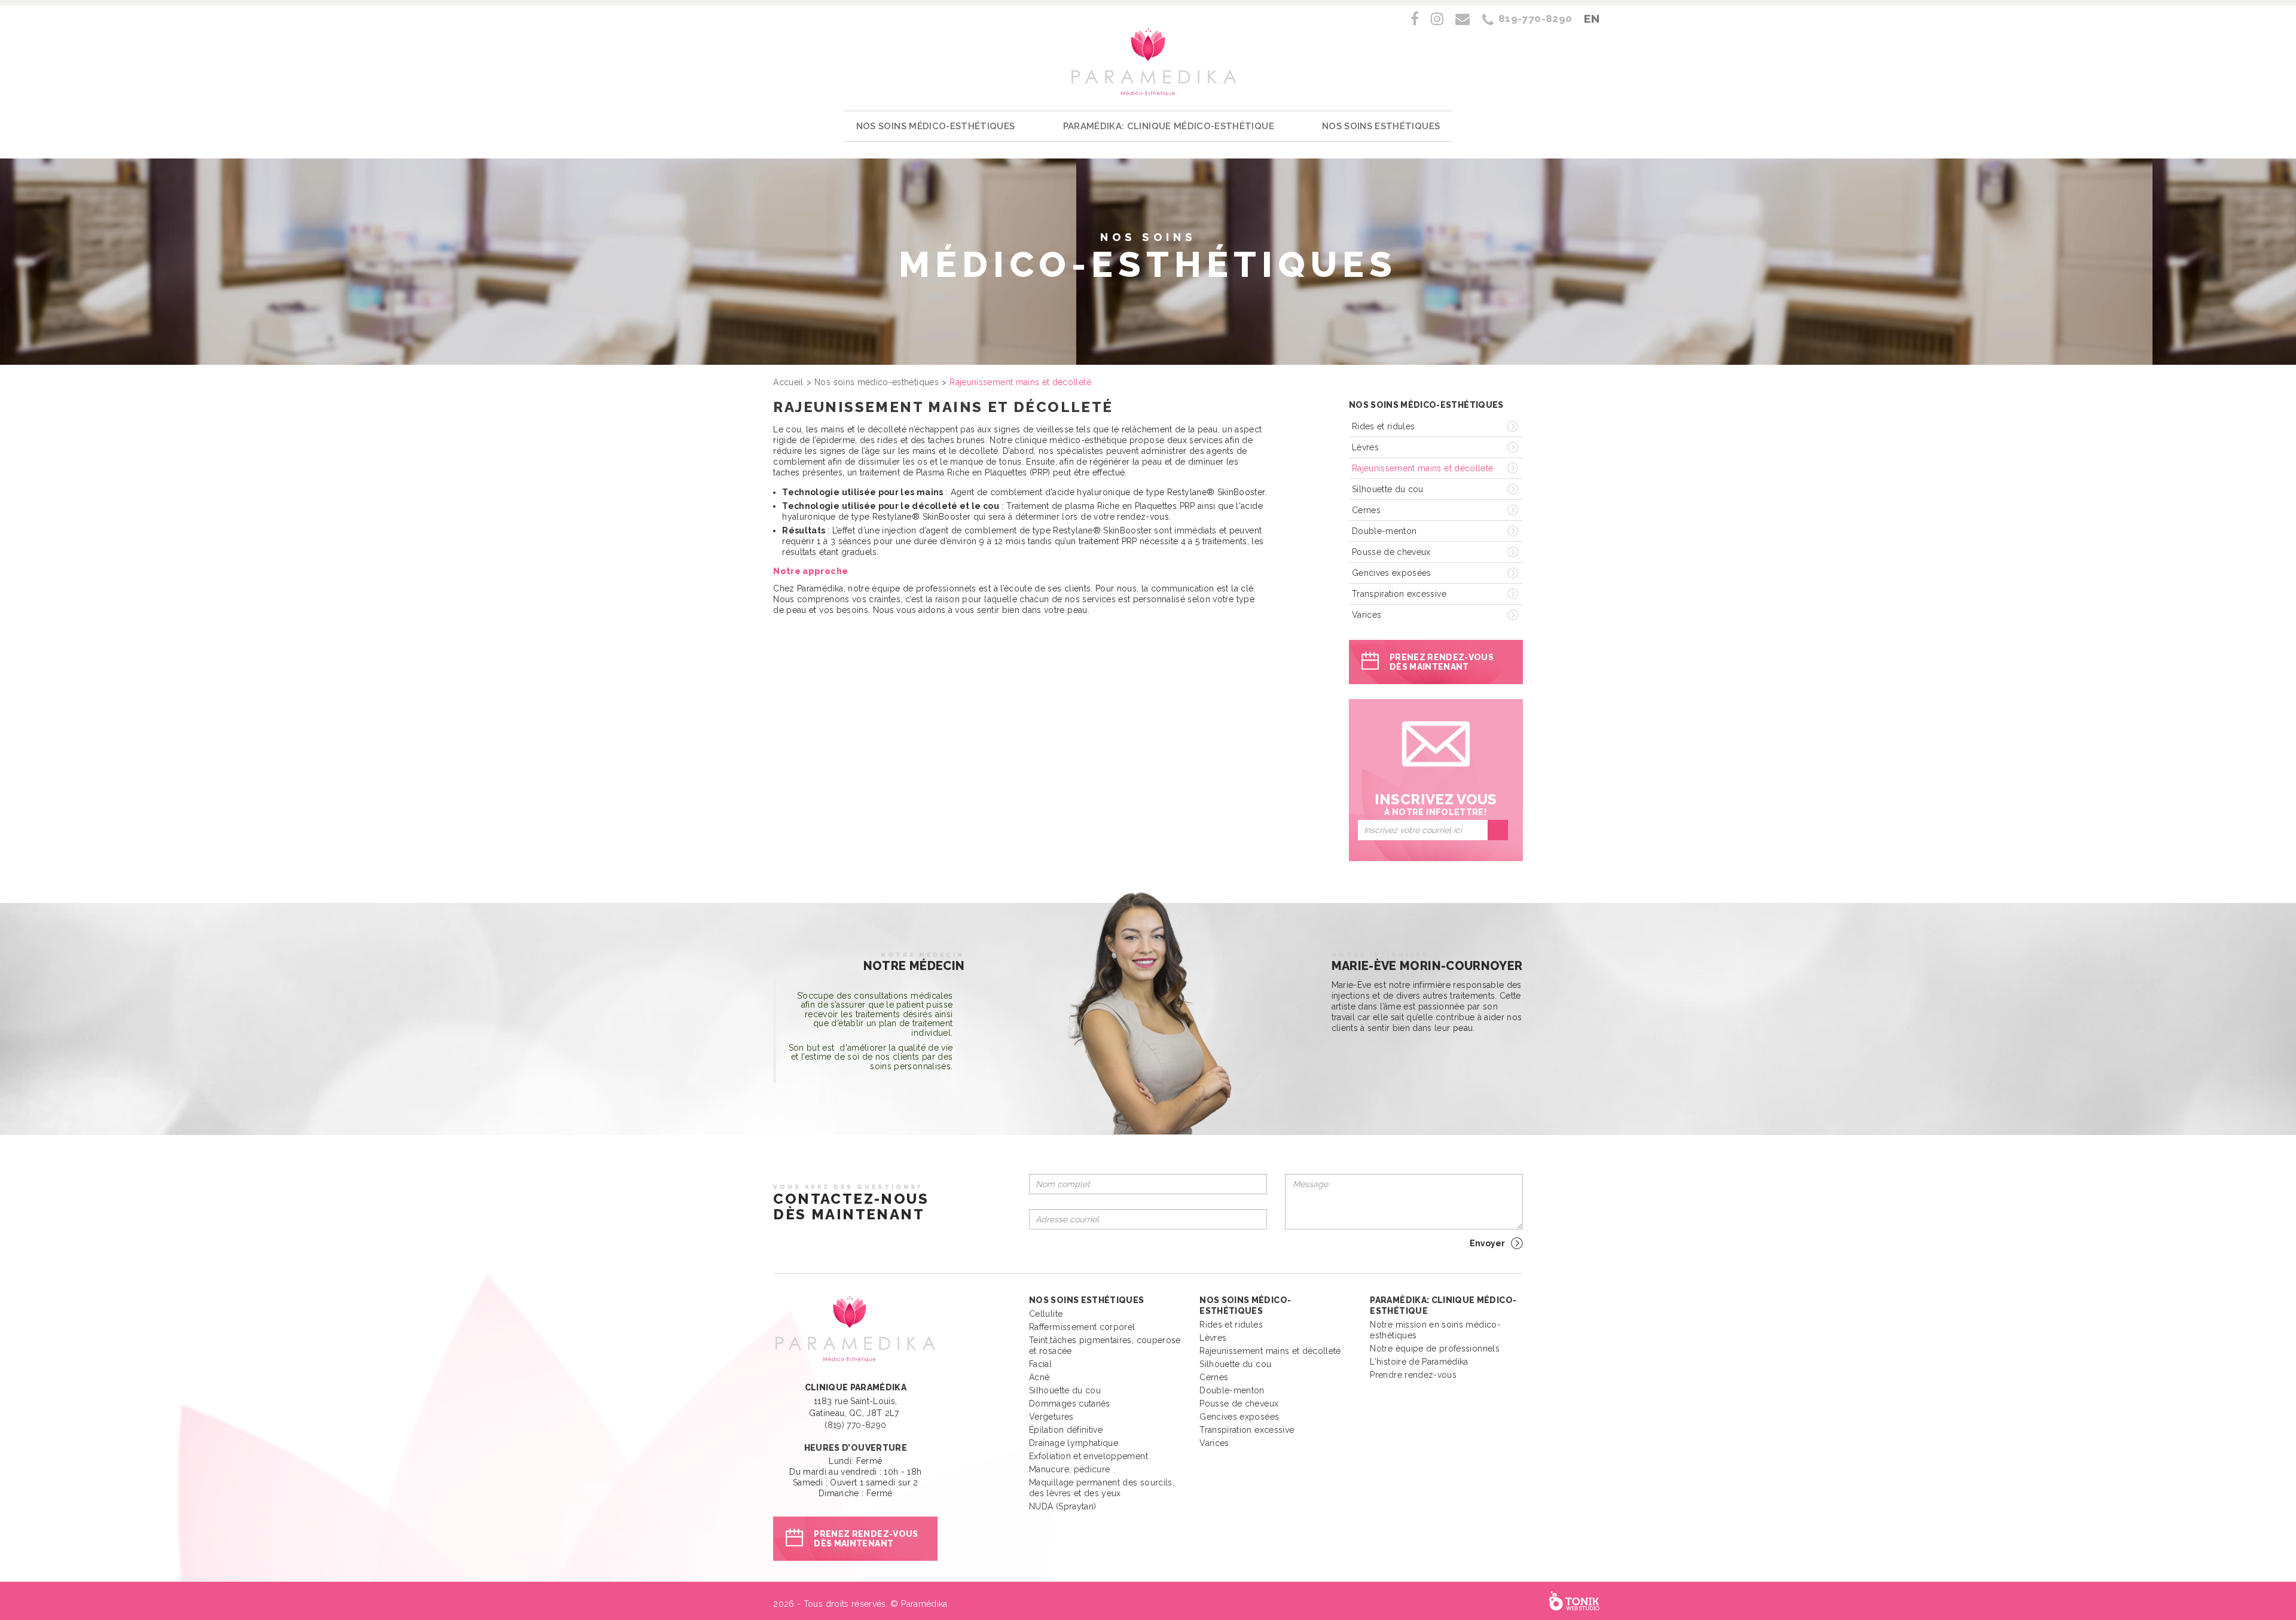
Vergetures (1051, 1417)
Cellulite (1046, 1314)
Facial (1040, 1364)
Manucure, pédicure (1069, 1469)
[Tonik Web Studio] (1574, 1601)
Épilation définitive (1066, 1430)
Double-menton (1384, 531)
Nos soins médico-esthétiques (936, 126)
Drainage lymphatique (1074, 1443)
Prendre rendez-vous (1413, 1375)
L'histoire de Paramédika (1419, 1362)
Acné (1039, 1377)
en (1592, 19)
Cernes (1366, 510)
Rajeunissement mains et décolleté (1423, 468)
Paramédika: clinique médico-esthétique (1169, 126)
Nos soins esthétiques (1381, 126)
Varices (1367, 615)
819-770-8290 (1535, 19)
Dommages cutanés (1070, 1404)
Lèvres (1365, 447)
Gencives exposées (1392, 573)
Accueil (788, 382)
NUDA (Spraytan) (1062, 1506)
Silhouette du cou (1388, 489)
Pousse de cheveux (1391, 552)
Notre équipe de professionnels (1435, 1349)
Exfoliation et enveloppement (1089, 1456)
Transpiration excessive (1399, 594)
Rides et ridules (1384, 426)
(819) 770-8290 (855, 1425)
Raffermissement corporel (1082, 1327)
